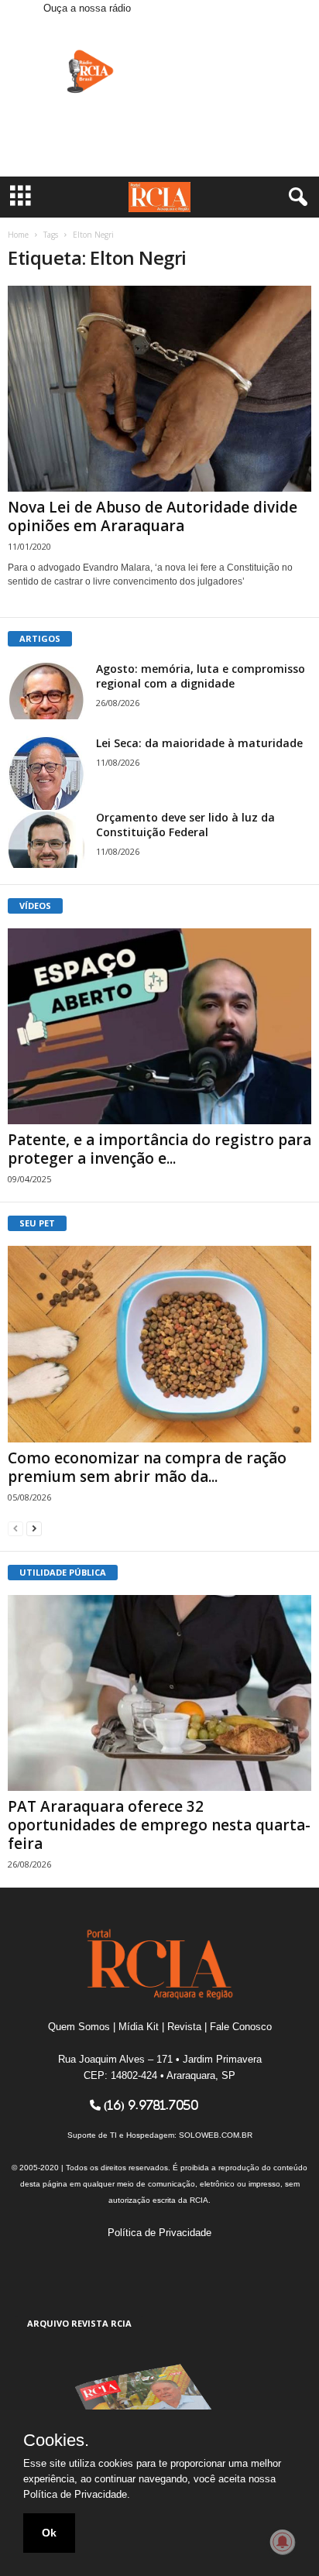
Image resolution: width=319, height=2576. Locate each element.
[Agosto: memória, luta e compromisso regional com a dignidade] (46, 690)
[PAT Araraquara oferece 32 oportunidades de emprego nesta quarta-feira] (159, 1693)
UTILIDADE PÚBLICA (63, 1572)
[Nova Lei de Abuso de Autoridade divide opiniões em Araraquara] (159, 389)
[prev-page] (15, 1528)
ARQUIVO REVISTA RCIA (79, 2323)
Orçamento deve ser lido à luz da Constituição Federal (185, 825)
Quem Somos (79, 2027)
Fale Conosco (241, 2027)
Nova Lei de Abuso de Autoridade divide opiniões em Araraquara (153, 516)
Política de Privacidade (159, 2233)
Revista (184, 2027)
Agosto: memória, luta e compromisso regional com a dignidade (201, 676)
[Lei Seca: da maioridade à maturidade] (46, 774)
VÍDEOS (35, 906)
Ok (49, 2533)
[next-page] (34, 1528)
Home (18, 235)
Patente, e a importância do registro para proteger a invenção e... (159, 1149)
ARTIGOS (40, 638)
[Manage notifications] (283, 2542)
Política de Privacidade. (77, 2494)
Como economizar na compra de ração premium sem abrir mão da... (147, 1467)
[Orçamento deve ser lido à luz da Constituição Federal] (46, 839)
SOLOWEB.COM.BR (216, 2135)
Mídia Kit (139, 2027)
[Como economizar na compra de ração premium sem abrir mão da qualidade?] (159, 1344)
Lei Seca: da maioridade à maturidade (199, 743)
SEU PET (37, 1223)
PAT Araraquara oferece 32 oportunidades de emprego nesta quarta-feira (159, 1825)
